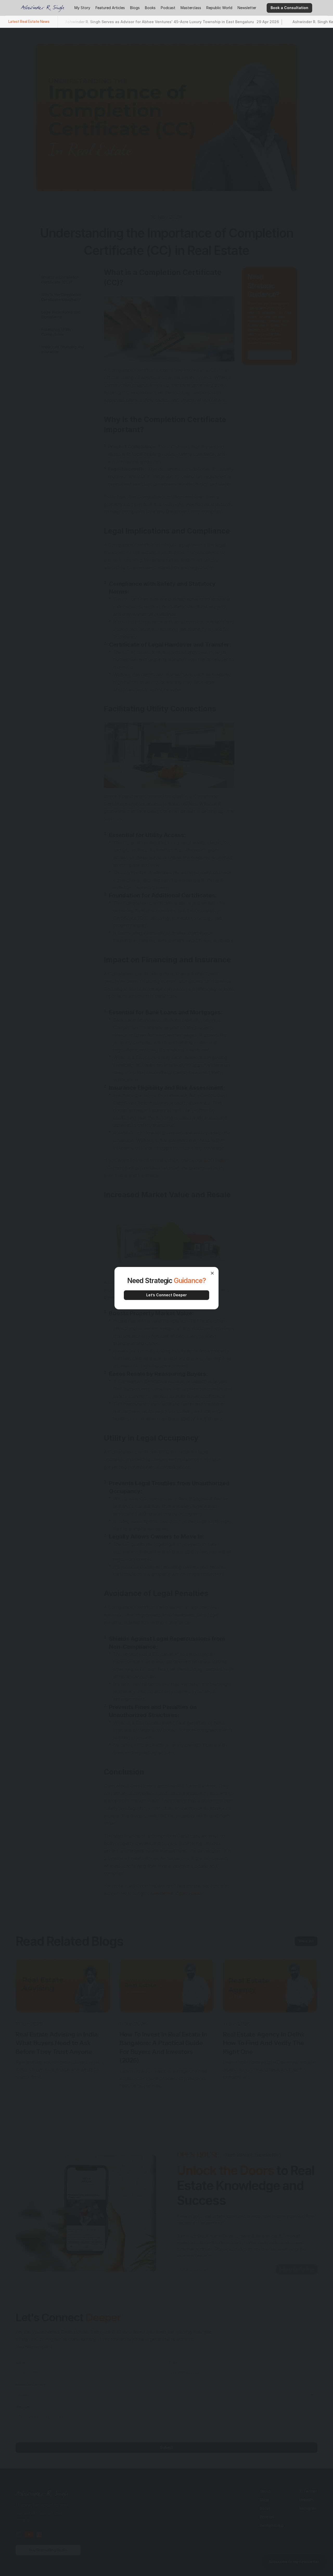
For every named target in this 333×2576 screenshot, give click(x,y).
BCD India (215, 1160)
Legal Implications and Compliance (61, 315)
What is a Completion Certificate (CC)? (60, 280)
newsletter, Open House (177, 1893)
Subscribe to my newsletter (294, 2562)
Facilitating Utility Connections (56, 332)
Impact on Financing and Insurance (63, 349)
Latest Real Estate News (29, 21)
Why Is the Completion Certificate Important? (61, 297)
